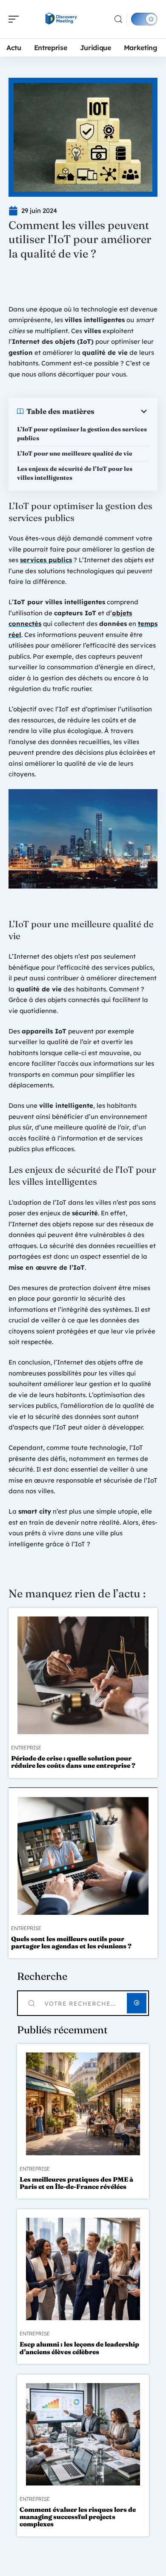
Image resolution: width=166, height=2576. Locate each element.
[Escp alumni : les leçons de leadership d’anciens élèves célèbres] (83, 2269)
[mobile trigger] (16, 19)
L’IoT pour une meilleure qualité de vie (75, 453)
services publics (46, 560)
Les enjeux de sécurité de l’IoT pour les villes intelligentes (75, 473)
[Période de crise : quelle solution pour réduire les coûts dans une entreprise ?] (83, 1675)
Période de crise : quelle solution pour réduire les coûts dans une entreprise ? (73, 1762)
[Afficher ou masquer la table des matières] (122, 411)
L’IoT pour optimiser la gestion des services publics (82, 434)
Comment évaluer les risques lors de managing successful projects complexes (78, 2517)
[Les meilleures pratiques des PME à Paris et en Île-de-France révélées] (83, 2104)
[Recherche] (118, 19)
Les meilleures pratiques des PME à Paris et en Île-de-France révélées (76, 2183)
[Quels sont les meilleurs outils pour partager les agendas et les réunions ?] (83, 1856)
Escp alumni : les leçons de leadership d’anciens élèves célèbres (79, 2348)
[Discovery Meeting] (61, 19)
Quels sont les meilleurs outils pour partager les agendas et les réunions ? (71, 1942)
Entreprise (26, 1748)
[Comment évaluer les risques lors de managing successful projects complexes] (83, 2434)
